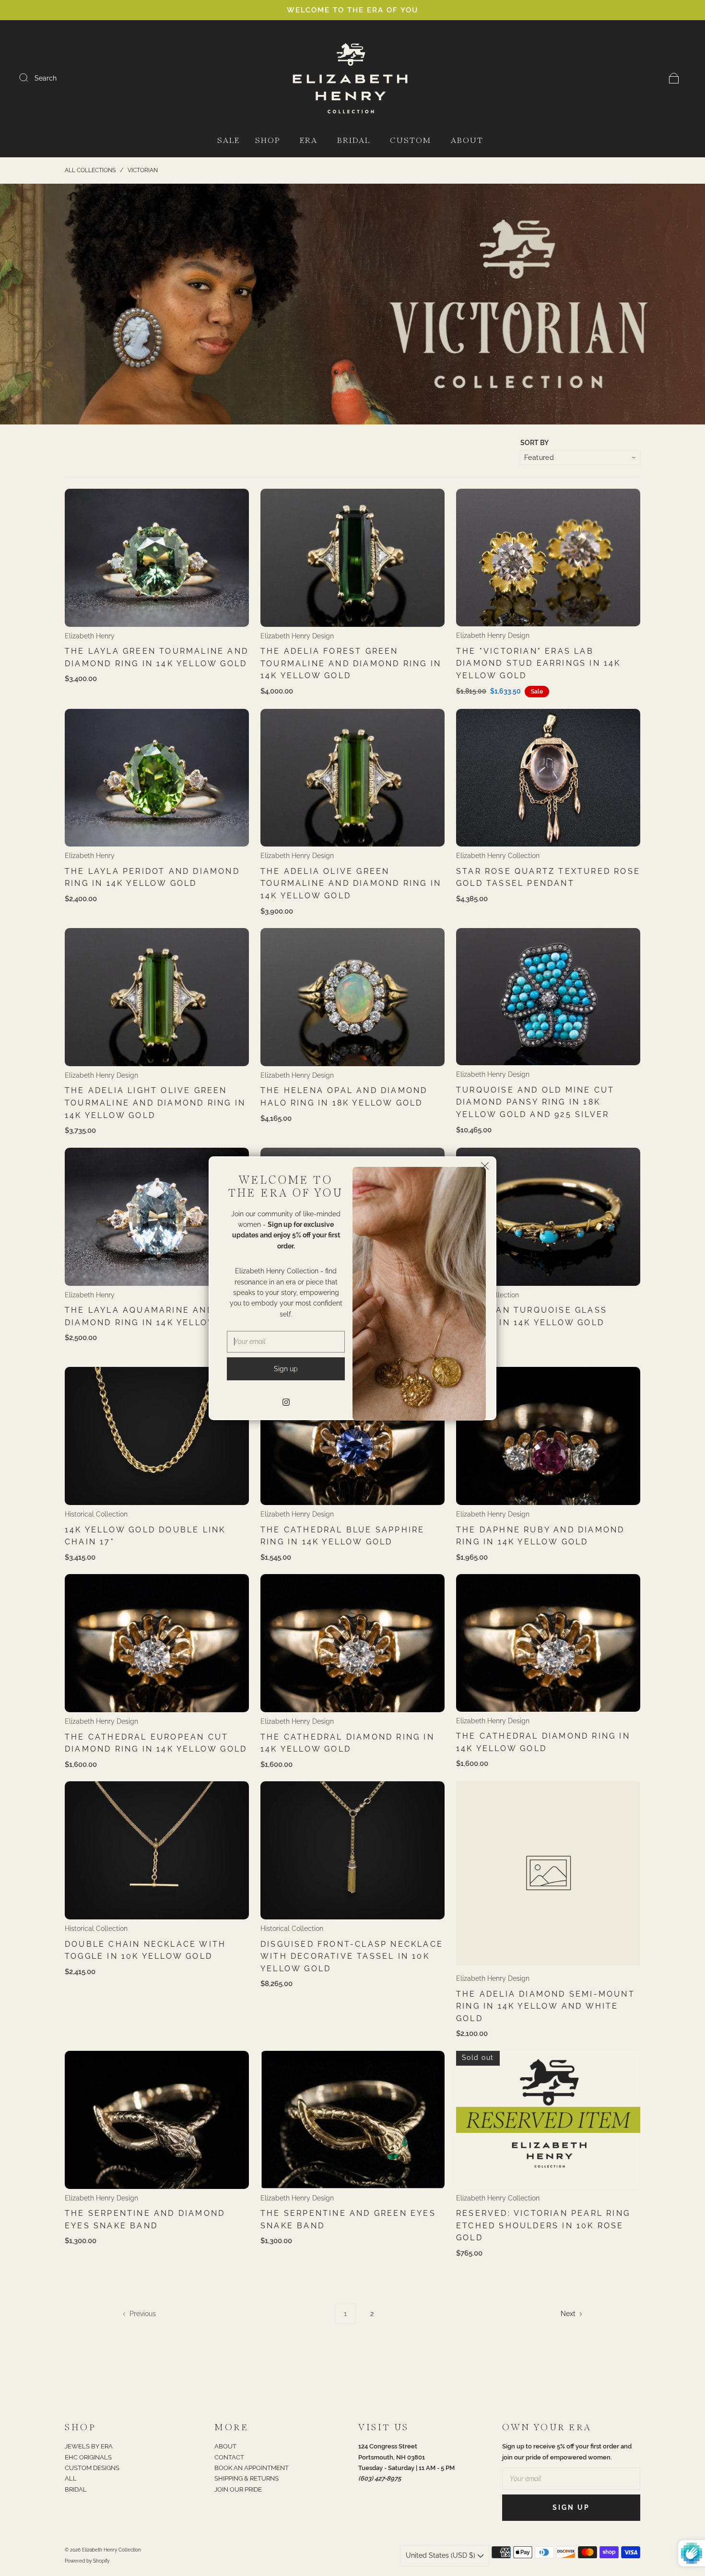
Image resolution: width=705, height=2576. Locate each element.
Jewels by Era (89, 2446)
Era (309, 141)
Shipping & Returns (247, 2478)
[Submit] (30, 78)
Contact (229, 2457)
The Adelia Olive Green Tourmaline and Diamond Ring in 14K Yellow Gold (351, 883)
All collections (90, 170)
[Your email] (571, 2479)
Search (46, 78)
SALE (229, 141)
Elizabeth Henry (90, 636)
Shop (268, 141)
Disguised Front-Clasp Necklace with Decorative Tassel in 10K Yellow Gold (352, 1956)
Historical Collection (96, 1514)
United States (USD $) (441, 2555)
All (71, 2478)
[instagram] (286, 1402)
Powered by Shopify (87, 2561)
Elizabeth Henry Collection (498, 856)
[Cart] (674, 78)
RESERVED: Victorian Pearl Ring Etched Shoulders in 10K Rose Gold (543, 2225)
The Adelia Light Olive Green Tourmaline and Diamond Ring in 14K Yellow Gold (155, 1103)
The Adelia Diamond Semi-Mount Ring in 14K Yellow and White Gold (546, 2006)
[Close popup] (485, 1168)
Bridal (354, 141)
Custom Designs (92, 2468)
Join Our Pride (238, 2489)
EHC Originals (88, 2457)
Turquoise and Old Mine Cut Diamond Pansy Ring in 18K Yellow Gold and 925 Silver (535, 1102)
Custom (411, 141)
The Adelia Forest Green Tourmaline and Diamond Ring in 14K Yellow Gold (351, 663)
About (467, 141)
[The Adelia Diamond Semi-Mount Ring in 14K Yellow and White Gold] (548, 1873)
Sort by (535, 443)
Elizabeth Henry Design (297, 636)
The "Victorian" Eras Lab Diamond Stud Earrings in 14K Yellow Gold (539, 663)
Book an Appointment (252, 2468)
